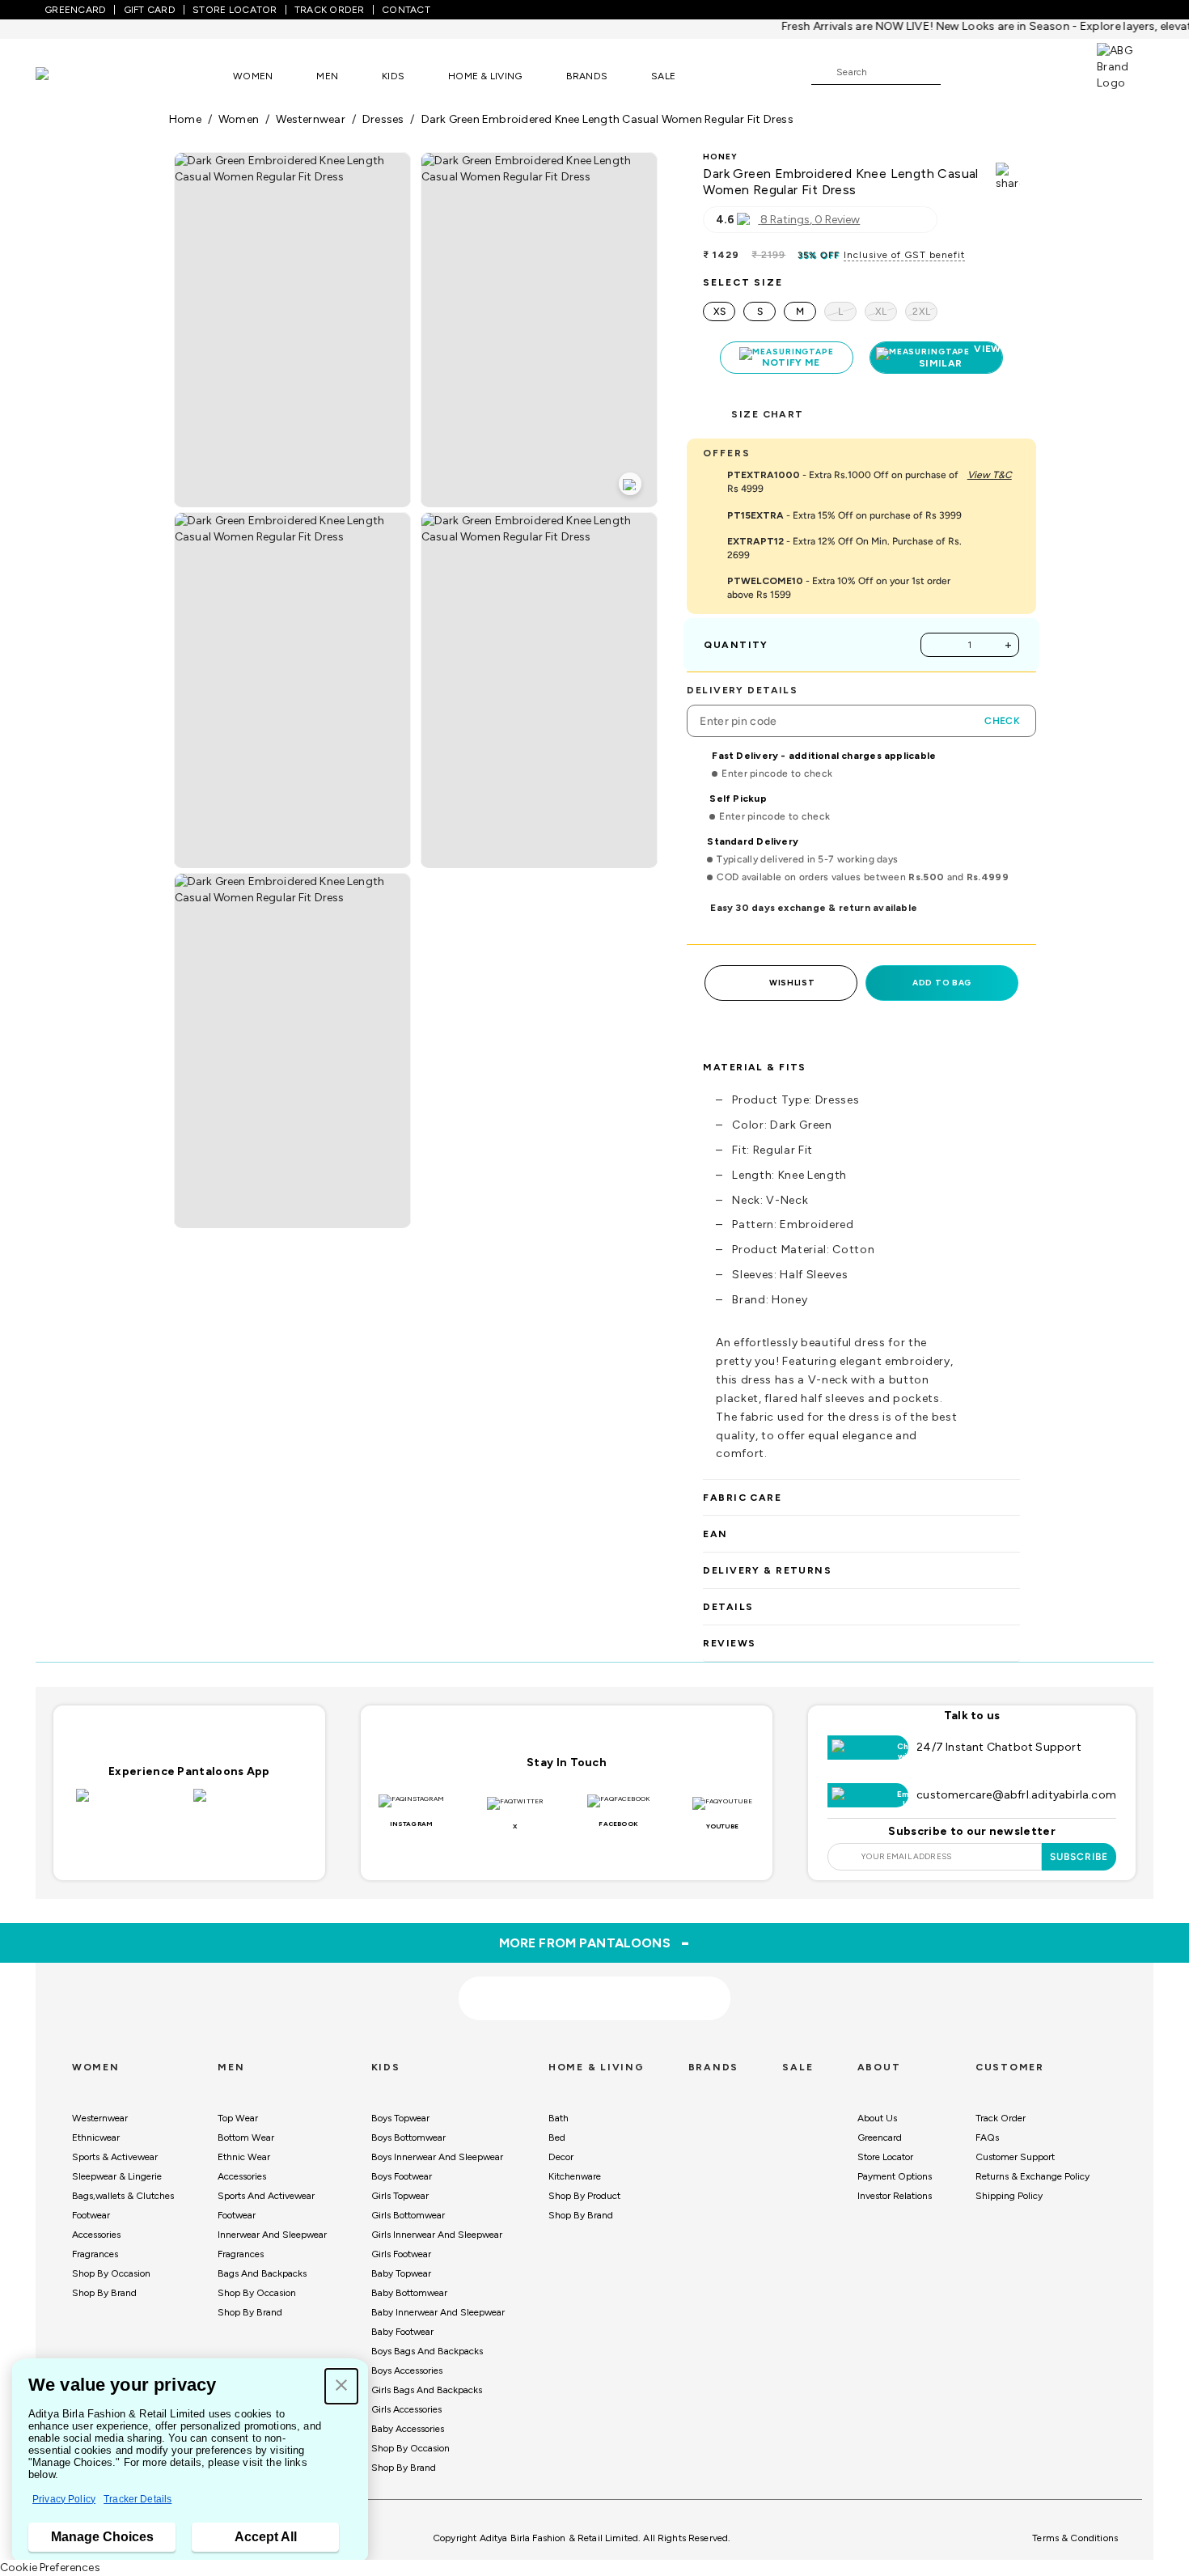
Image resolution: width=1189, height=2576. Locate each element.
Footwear (91, 2215)
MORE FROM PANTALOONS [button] (595, 1943)
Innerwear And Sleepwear (272, 2235)
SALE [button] (663, 76)
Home (185, 119)
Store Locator (885, 2157)
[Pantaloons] (66, 76)
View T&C (990, 475)
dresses (383, 119)
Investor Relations (895, 2196)
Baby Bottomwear (409, 2293)
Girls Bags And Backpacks (427, 2390)
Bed (557, 2137)
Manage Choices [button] (102, 2537)
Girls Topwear (400, 2196)
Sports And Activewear (266, 2196)
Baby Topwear (401, 2273)
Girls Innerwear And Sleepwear (437, 2235)
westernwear (310, 119)
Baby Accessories (408, 2429)
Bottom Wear (246, 2137)
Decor (561, 2157)
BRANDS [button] (587, 76)
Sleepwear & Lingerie (117, 2176)
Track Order (1001, 2118)
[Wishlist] (961, 73)
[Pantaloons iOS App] (131, 1805)
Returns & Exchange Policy (1032, 2176)
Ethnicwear (96, 2137)
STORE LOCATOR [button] (235, 10)
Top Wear (238, 2118)
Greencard (880, 2137)
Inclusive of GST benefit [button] (904, 255)
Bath (559, 2118)
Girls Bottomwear (408, 2215)
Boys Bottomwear (408, 2137)
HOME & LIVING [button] (485, 76)
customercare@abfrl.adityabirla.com (1016, 1795)
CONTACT (406, 10)
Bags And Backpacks (262, 2273)
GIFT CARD (150, 10)
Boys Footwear (402, 2176)
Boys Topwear (400, 2118)
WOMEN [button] (253, 76)
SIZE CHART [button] (767, 414)
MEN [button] (327, 76)
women (239, 119)
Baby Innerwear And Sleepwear (438, 2312)
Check (1002, 721)
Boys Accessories (407, 2371)
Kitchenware (575, 2176)
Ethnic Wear (244, 2157)
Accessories (96, 2235)
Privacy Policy (64, 2499)
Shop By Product (584, 2196)
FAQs (987, 2137)
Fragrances (95, 2254)
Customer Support (1015, 2157)
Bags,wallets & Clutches (123, 2196)
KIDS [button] (393, 76)
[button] (341, 2386)
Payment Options (895, 2176)
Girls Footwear (401, 2254)
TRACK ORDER (330, 10)
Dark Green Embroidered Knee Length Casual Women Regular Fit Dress (607, 119)
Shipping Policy (1009, 2196)
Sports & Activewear (115, 2157)
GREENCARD (75, 10)
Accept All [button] (266, 2537)
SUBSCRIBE (1079, 1857)
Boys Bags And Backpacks (427, 2351)
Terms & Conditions (1075, 2538)
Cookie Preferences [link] (50, 2568)
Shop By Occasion (111, 2273)
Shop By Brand (104, 2293)
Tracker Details (138, 2499)
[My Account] (1006, 71)
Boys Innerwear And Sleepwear (437, 2157)
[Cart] (1051, 71)
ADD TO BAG (942, 983)
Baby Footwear (402, 2332)
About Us (877, 2118)
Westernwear (100, 2118)
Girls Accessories (406, 2409)
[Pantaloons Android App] (248, 1805)
